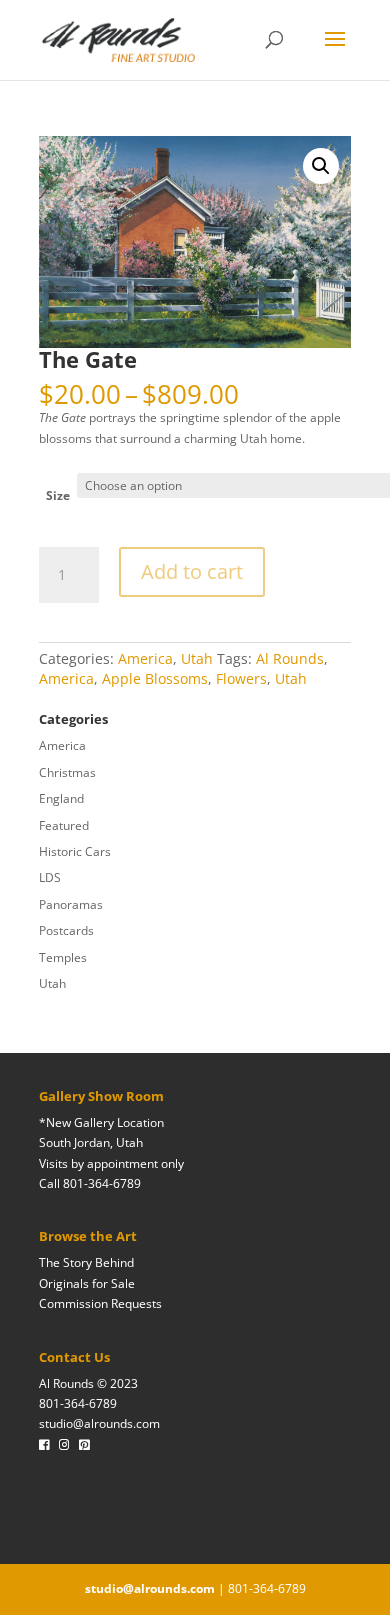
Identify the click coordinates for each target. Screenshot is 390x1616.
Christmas (67, 772)
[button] (321, 166)
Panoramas (71, 904)
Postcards (66, 930)
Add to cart (192, 571)
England (61, 798)
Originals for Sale (87, 1283)
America (145, 658)
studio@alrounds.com (99, 1423)
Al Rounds (290, 658)
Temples (63, 957)
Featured (64, 825)
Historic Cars (75, 851)
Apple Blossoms (155, 678)
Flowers (241, 678)
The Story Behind (86, 1262)
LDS (50, 877)
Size (58, 495)
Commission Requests (100, 1303)
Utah (197, 658)
